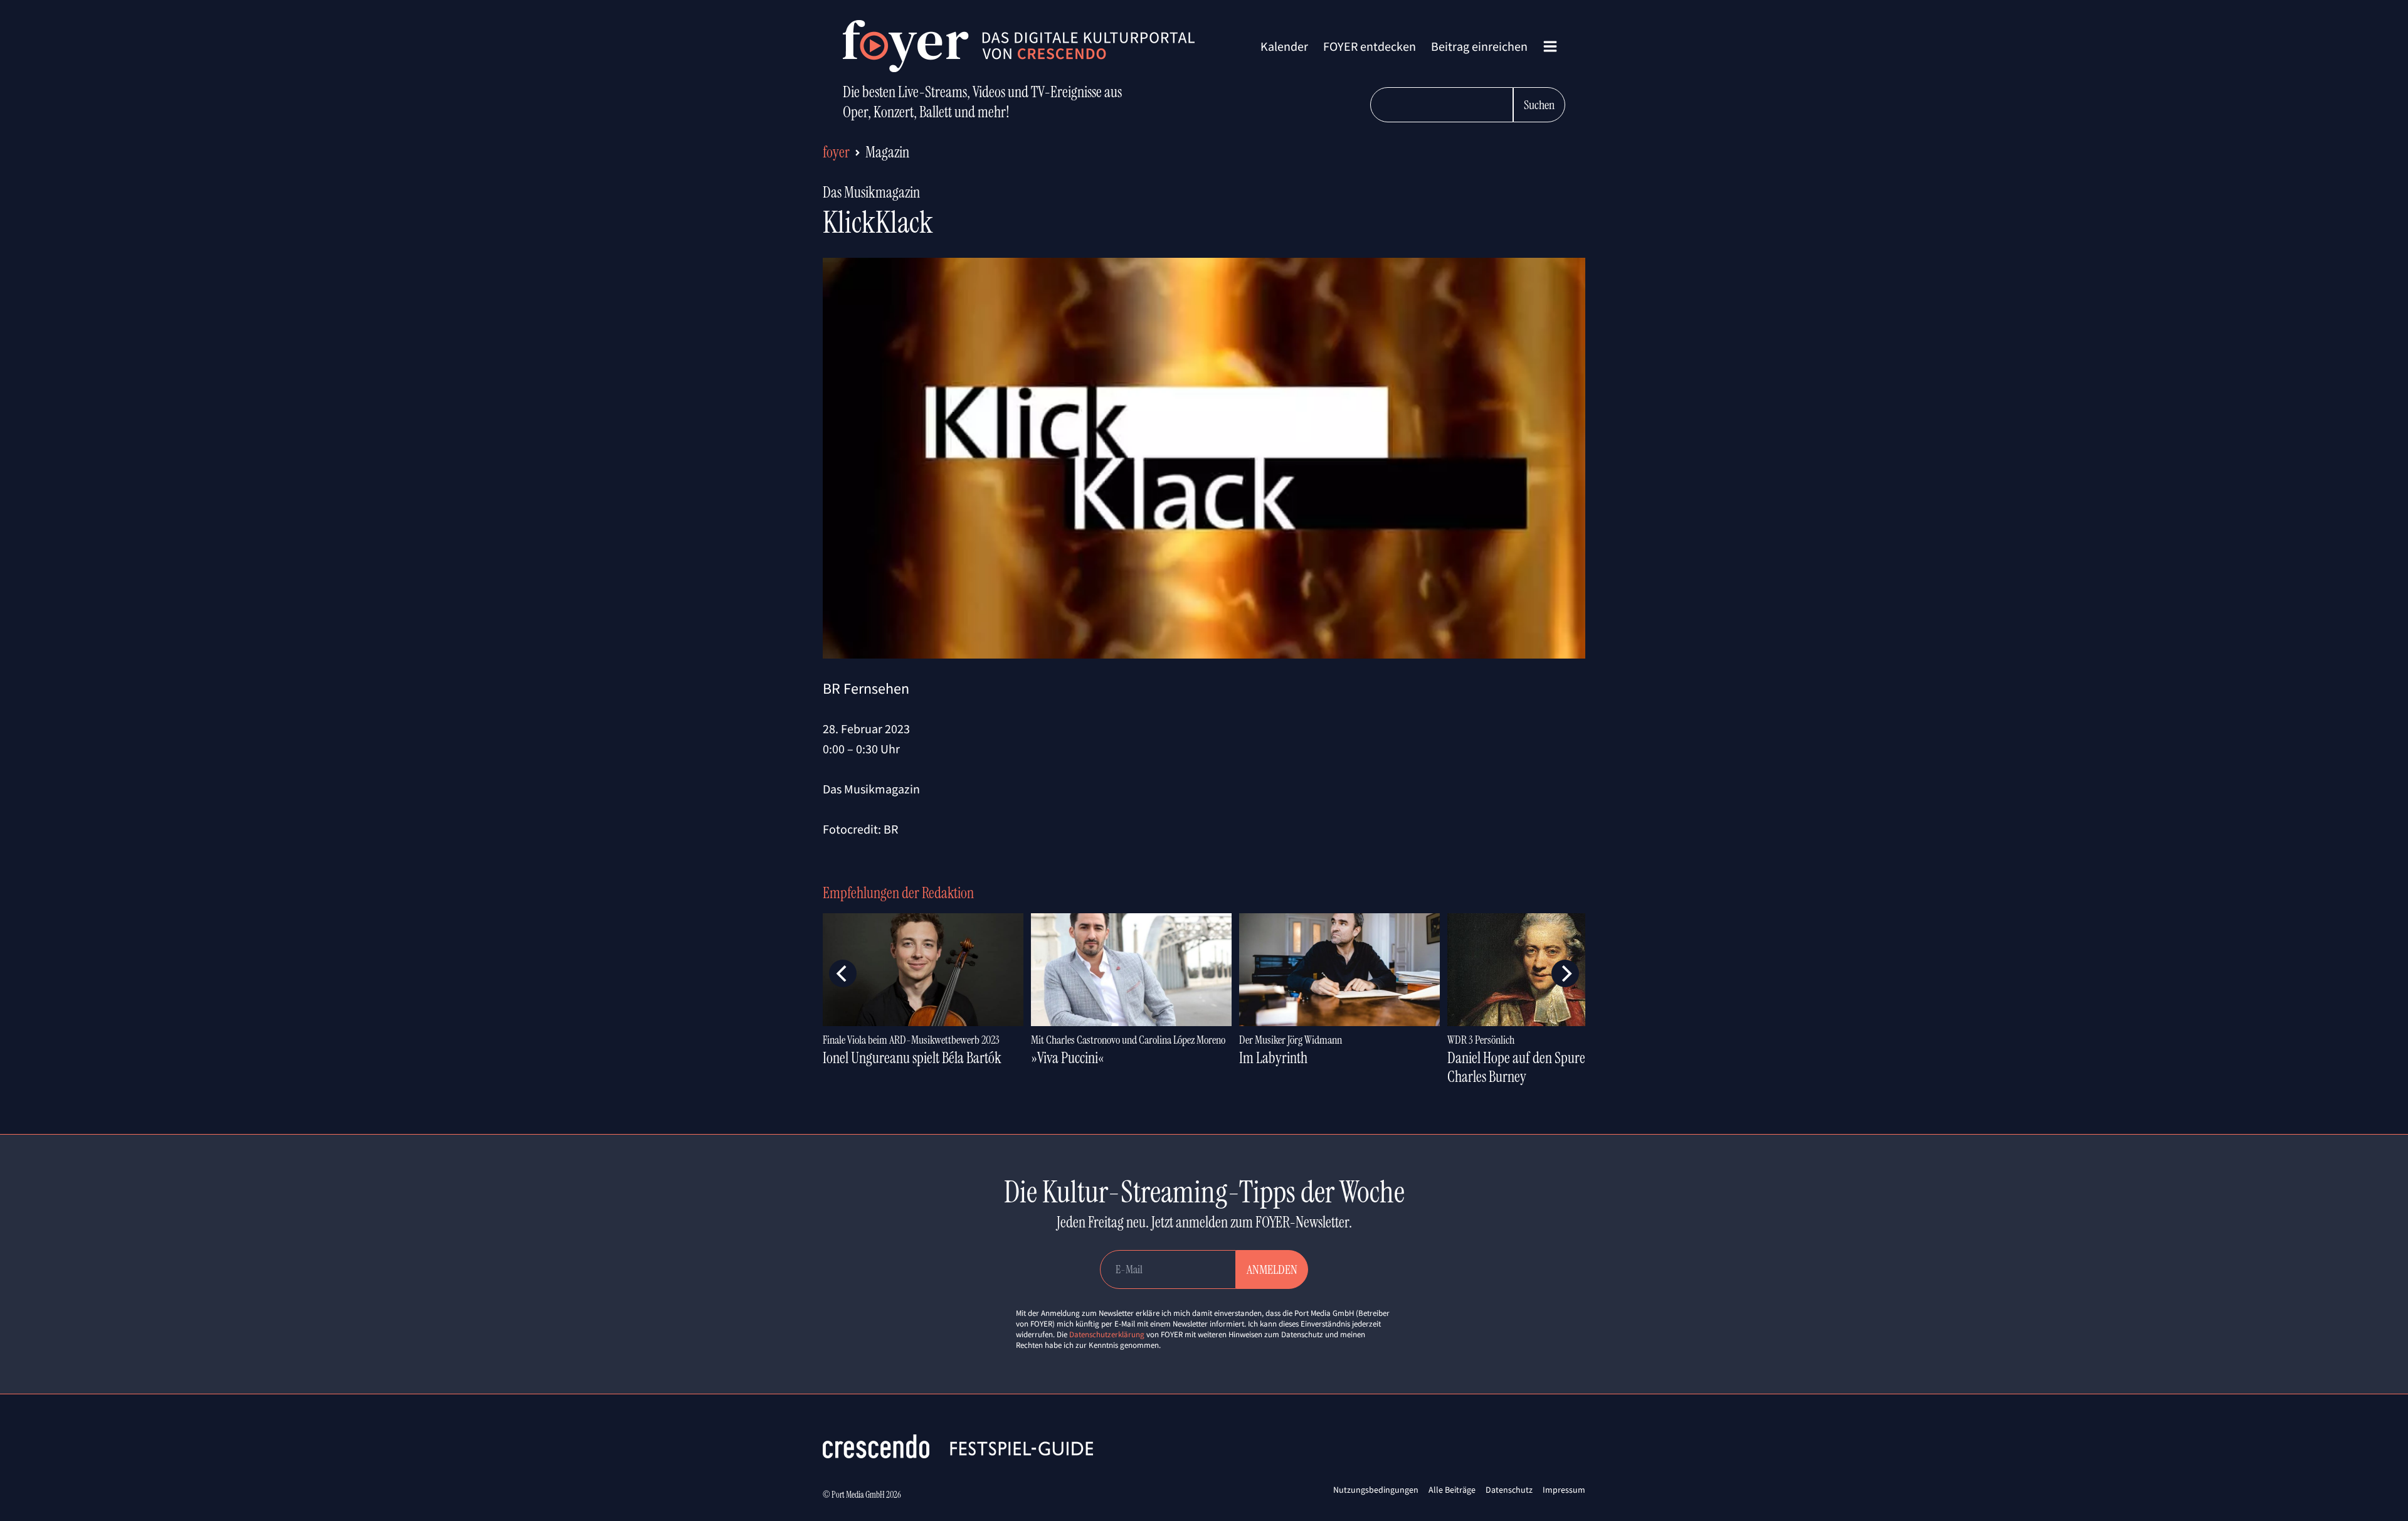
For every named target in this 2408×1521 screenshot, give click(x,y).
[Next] (1565, 973)
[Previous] (843, 973)
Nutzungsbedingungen (1376, 1490)
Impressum (1564, 1490)
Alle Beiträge (1452, 1490)
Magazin (887, 152)
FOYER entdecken (1370, 46)
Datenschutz (1509, 1490)
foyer (836, 152)
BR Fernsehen (866, 688)
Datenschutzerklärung (1107, 1334)
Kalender (1284, 46)
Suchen (1539, 105)
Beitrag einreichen (1479, 46)
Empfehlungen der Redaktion (898, 893)
